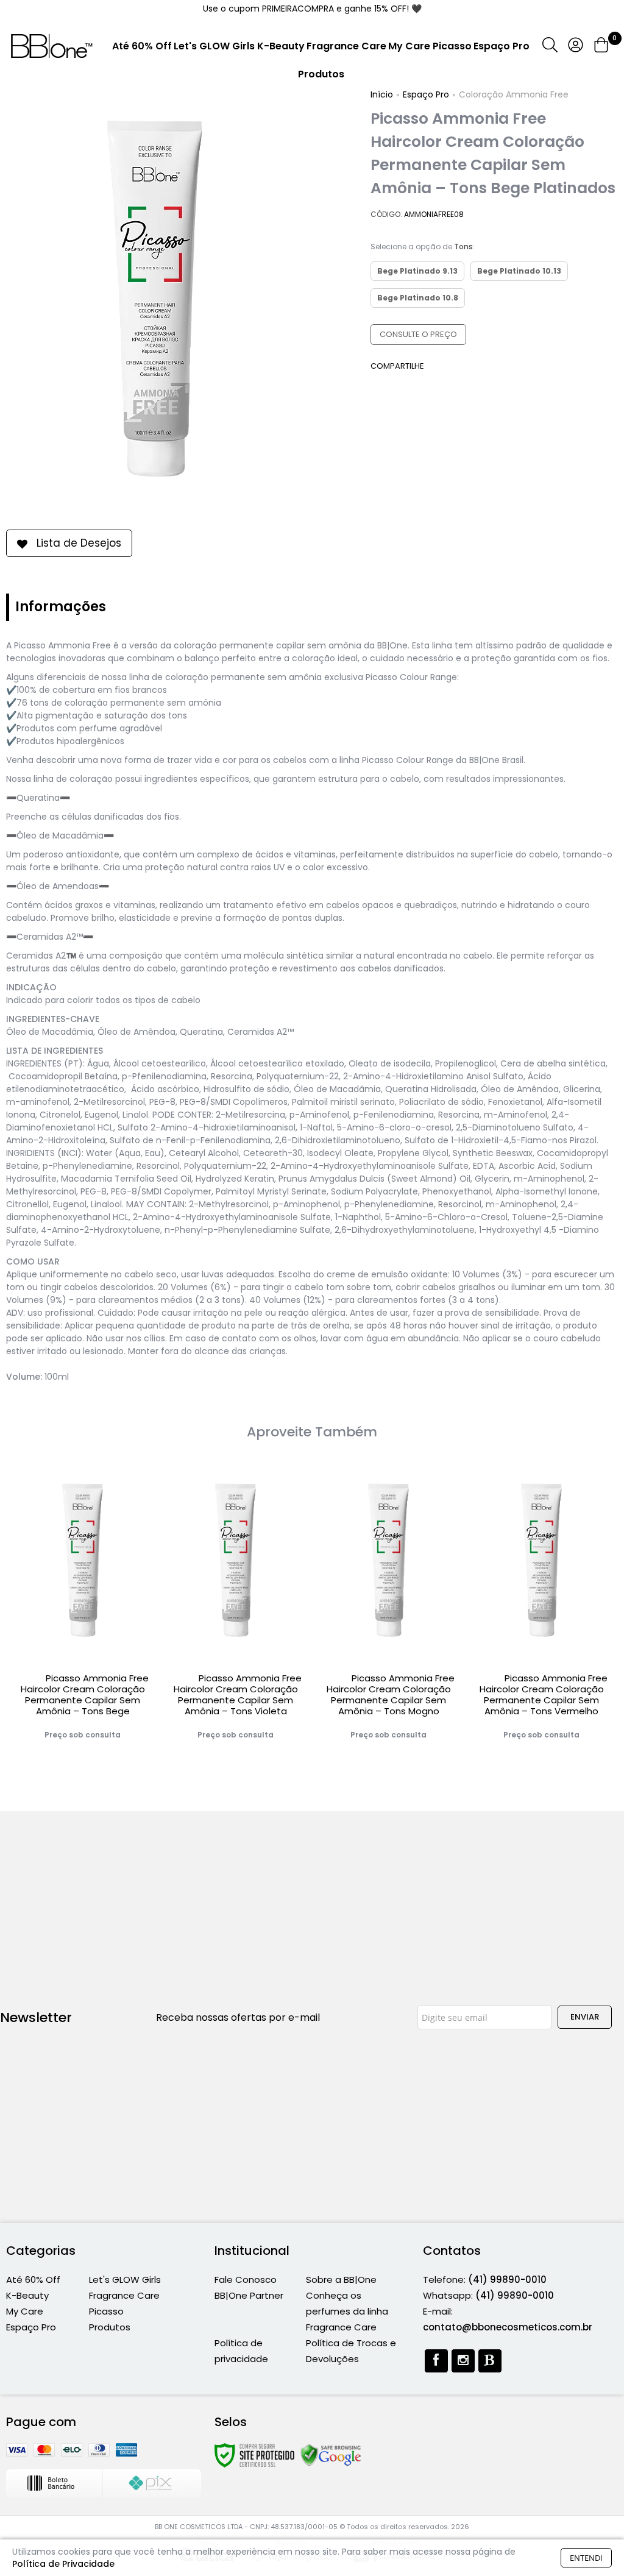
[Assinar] (585, 2017)
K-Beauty (27, 2295)
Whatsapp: (488, 2295)
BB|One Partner (249, 2295)
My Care (25, 2311)
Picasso (106, 2311)
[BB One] (52, 46)
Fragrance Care (124, 2295)
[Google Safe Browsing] (331, 2455)
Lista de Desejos (79, 543)
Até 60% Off (33, 2280)
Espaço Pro (31, 2327)
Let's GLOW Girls (125, 2280)
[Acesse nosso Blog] (490, 2361)
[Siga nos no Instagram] (463, 2361)
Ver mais (83, 1734)
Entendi (586, 2558)
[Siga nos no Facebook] (436, 2361)
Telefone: (485, 2280)
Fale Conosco (246, 2280)
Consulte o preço (418, 334)
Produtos (110, 2327)
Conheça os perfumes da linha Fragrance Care (347, 2311)
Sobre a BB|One (341, 2280)
